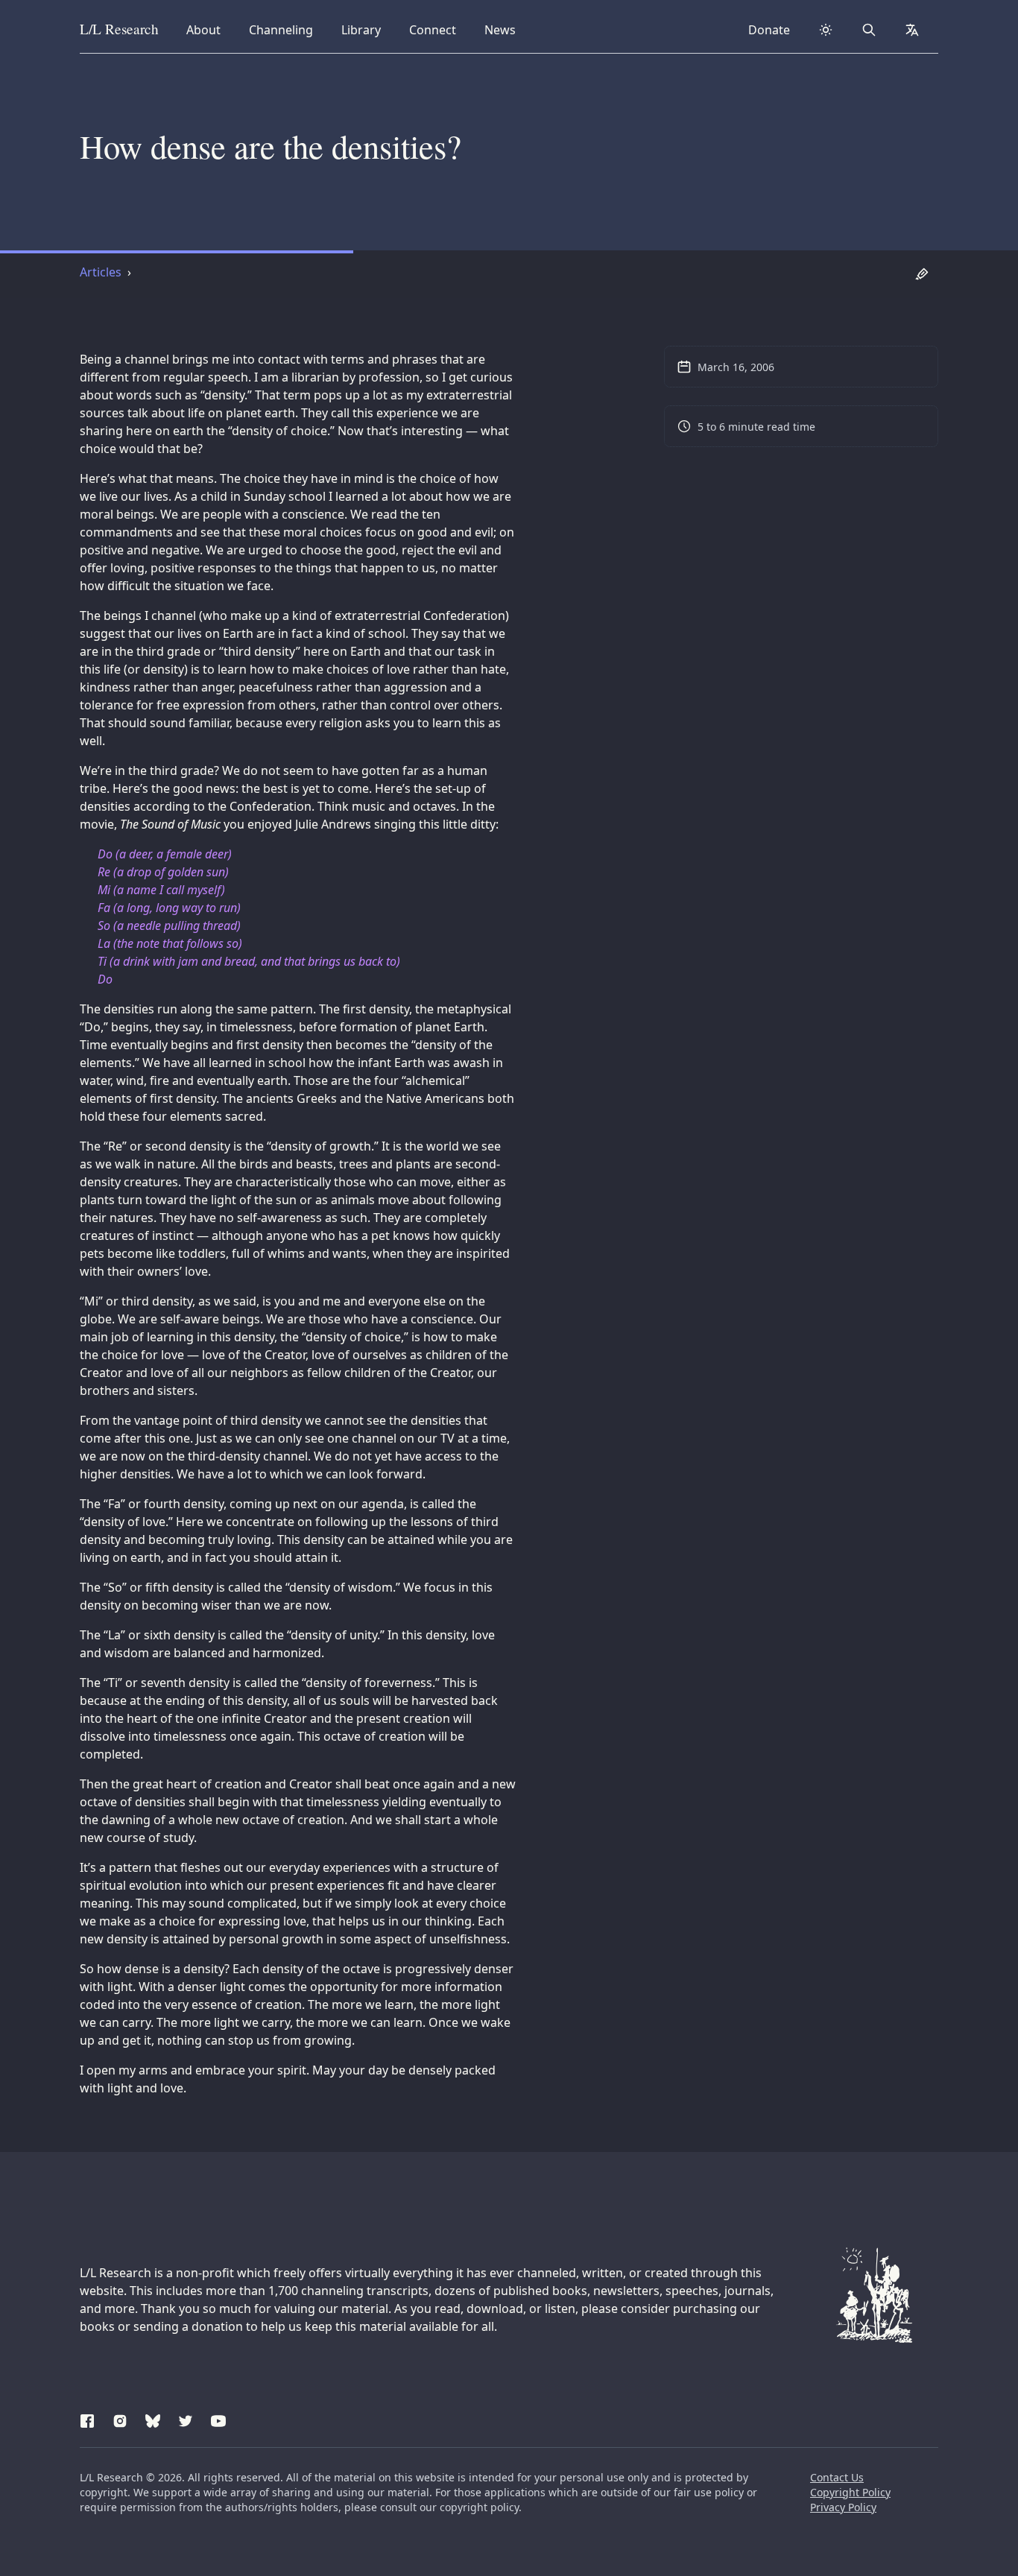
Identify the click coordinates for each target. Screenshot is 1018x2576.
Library (366, 29)
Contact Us (837, 2477)
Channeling (281, 29)
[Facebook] (87, 2419)
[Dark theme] (826, 30)
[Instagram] (120, 2419)
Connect (435, 29)
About (208, 29)
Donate (769, 30)
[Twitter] (186, 2419)
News (505, 29)
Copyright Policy (850, 2492)
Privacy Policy (843, 2507)
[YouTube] (218, 2419)
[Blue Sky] (153, 2419)
